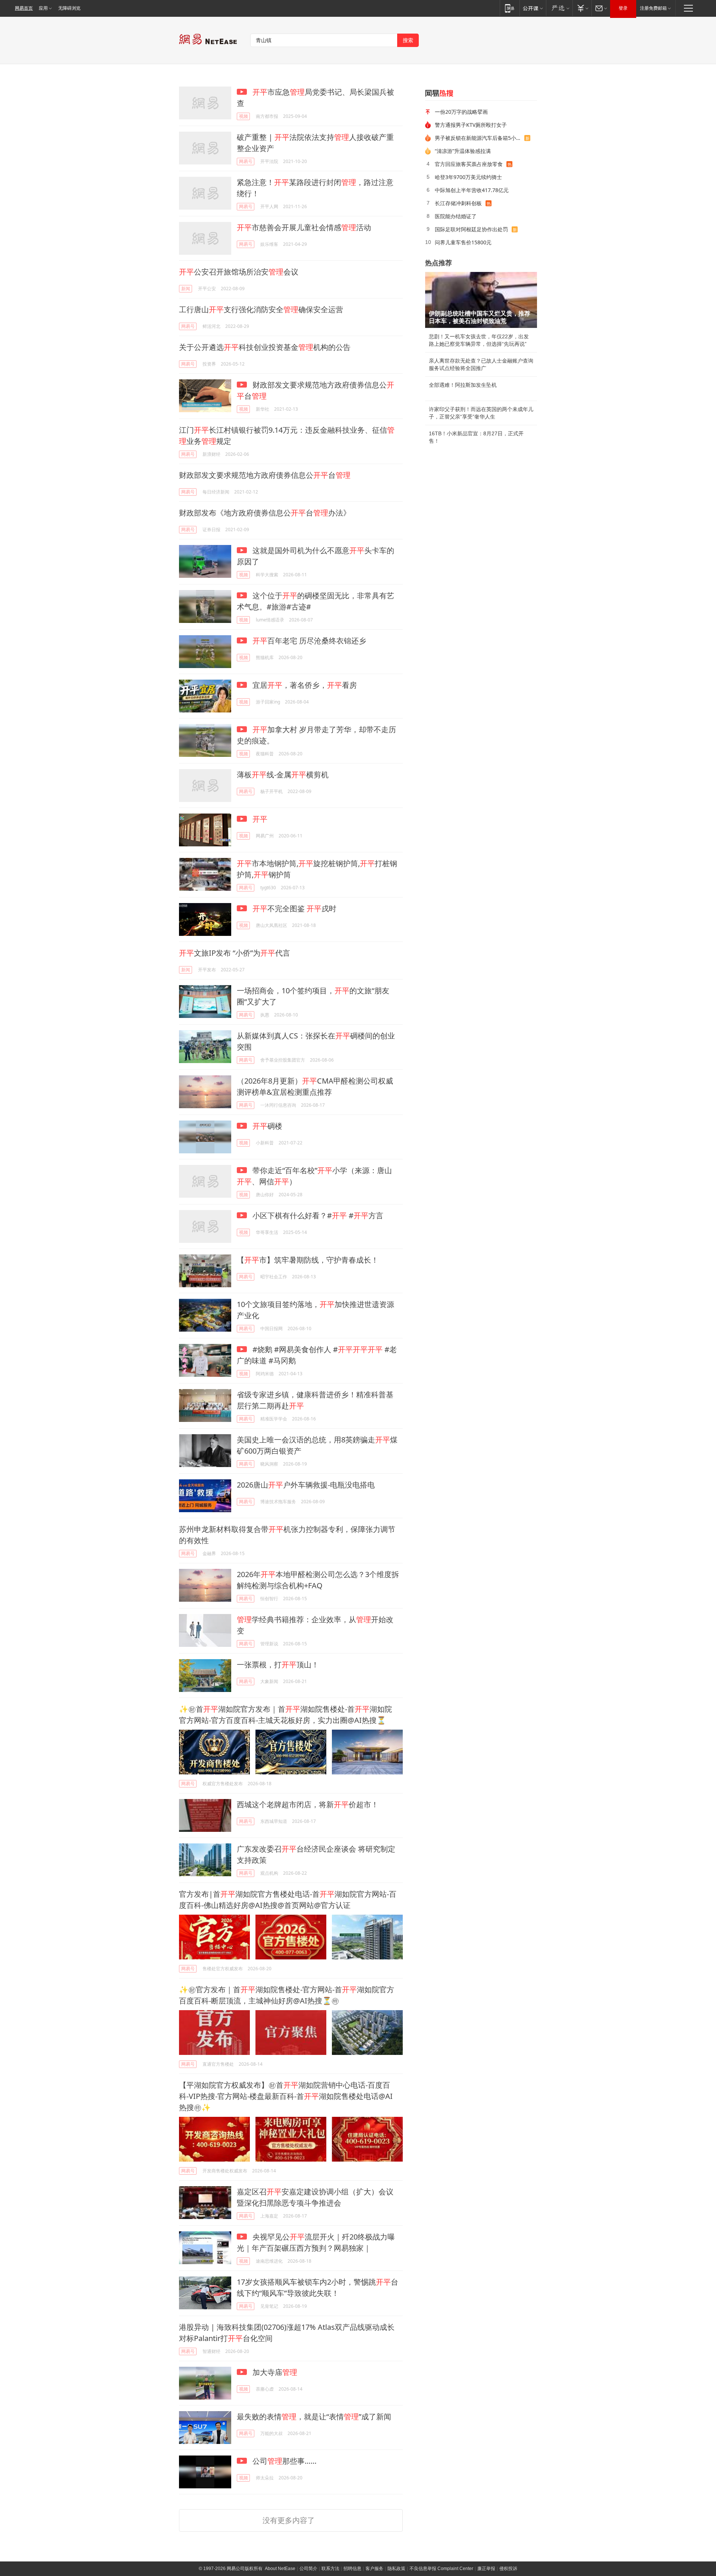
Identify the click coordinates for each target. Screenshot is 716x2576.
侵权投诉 (508, 2569)
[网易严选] (559, 8)
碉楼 (267, 1126)
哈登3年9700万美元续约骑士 (468, 177)
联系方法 (330, 2569)
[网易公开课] (533, 8)
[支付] (582, 8)
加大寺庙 (274, 2372)
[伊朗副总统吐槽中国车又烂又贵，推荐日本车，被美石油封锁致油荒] (481, 300)
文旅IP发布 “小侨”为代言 (235, 953)
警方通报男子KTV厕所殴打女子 (471, 125)
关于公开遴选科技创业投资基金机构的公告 (265, 347)
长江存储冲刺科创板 (458, 203)
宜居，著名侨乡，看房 (304, 685)
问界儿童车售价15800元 (463, 242)
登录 (623, 8)
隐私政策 (396, 2569)
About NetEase (280, 2569)
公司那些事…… (284, 2461)
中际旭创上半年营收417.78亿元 (472, 190)
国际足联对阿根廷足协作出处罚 (471, 229)
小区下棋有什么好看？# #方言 (317, 1215)
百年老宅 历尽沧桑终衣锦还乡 (309, 641)
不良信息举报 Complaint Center (441, 2569)
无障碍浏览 (69, 8)
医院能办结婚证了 (456, 216)
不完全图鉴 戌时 (294, 908)
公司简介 (308, 2569)
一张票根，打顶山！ (278, 1665)
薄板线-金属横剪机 (283, 775)
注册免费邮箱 (653, 8)
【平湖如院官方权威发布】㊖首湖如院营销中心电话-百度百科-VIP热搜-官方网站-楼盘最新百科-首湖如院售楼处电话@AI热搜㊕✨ (286, 2096)
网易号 (246, 161)
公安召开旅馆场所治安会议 (239, 272)
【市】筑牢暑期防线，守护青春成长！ (308, 1260)
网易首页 (24, 8)
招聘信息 (352, 2569)
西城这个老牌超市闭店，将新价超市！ (308, 1804)
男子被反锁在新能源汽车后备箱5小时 (478, 138)
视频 (244, 116)
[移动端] (510, 8)
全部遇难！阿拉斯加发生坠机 (463, 385)
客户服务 (374, 2569)
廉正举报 (486, 2569)
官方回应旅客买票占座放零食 (469, 164)
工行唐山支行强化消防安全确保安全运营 (261, 309)
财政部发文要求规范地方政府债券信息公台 (265, 475)
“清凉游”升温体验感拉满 (463, 151)
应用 (43, 8)
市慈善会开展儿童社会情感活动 (304, 227)
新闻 (186, 289)
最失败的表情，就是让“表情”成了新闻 (314, 2417)
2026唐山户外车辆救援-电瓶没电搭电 (306, 1485)
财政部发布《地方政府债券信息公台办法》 (265, 513)
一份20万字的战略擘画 (461, 112)
